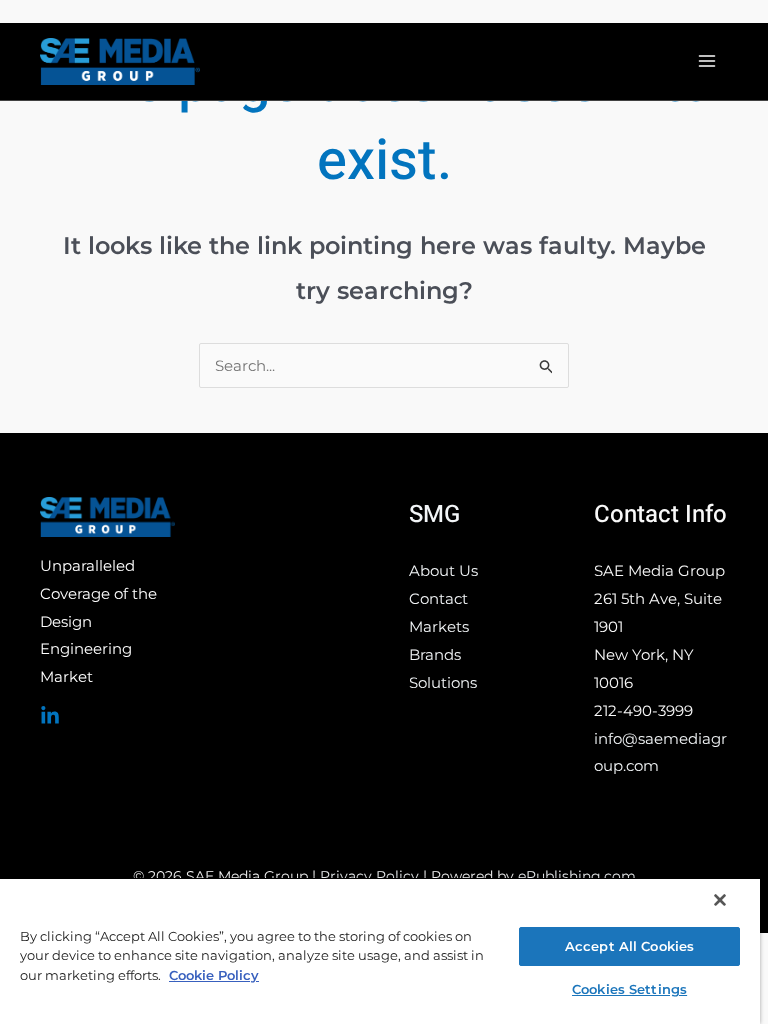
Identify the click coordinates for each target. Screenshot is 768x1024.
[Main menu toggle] (707, 61)
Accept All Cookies (629, 946)
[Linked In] (50, 716)
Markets (439, 626)
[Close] (720, 900)
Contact (438, 598)
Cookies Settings (629, 989)
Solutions (443, 682)
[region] (380, 950)
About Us (443, 570)
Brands (435, 654)
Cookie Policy (214, 975)
